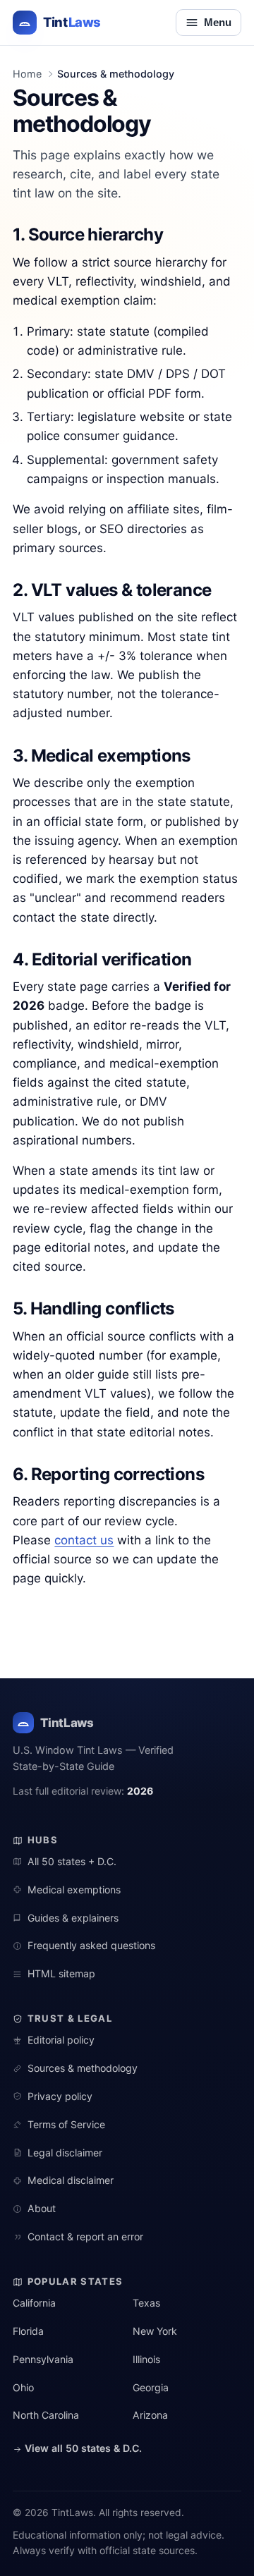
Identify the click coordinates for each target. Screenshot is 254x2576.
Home (27, 74)
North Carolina (46, 2415)
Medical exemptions (74, 1890)
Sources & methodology (82, 2068)
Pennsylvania (43, 2359)
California (34, 2303)
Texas (146, 2303)
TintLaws (67, 1723)
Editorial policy (61, 2040)
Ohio (23, 2387)
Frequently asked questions (91, 1945)
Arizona (150, 2415)
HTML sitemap (61, 1973)
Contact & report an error (85, 2236)
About (41, 2208)
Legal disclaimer (65, 2153)
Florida (28, 2331)
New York (155, 2331)
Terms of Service (66, 2124)
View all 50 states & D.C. (82, 2448)
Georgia (151, 2387)
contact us (84, 1540)
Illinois (146, 2359)
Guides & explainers (73, 1918)
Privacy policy (60, 2096)
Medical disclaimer (70, 2180)
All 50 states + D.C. (72, 1861)
